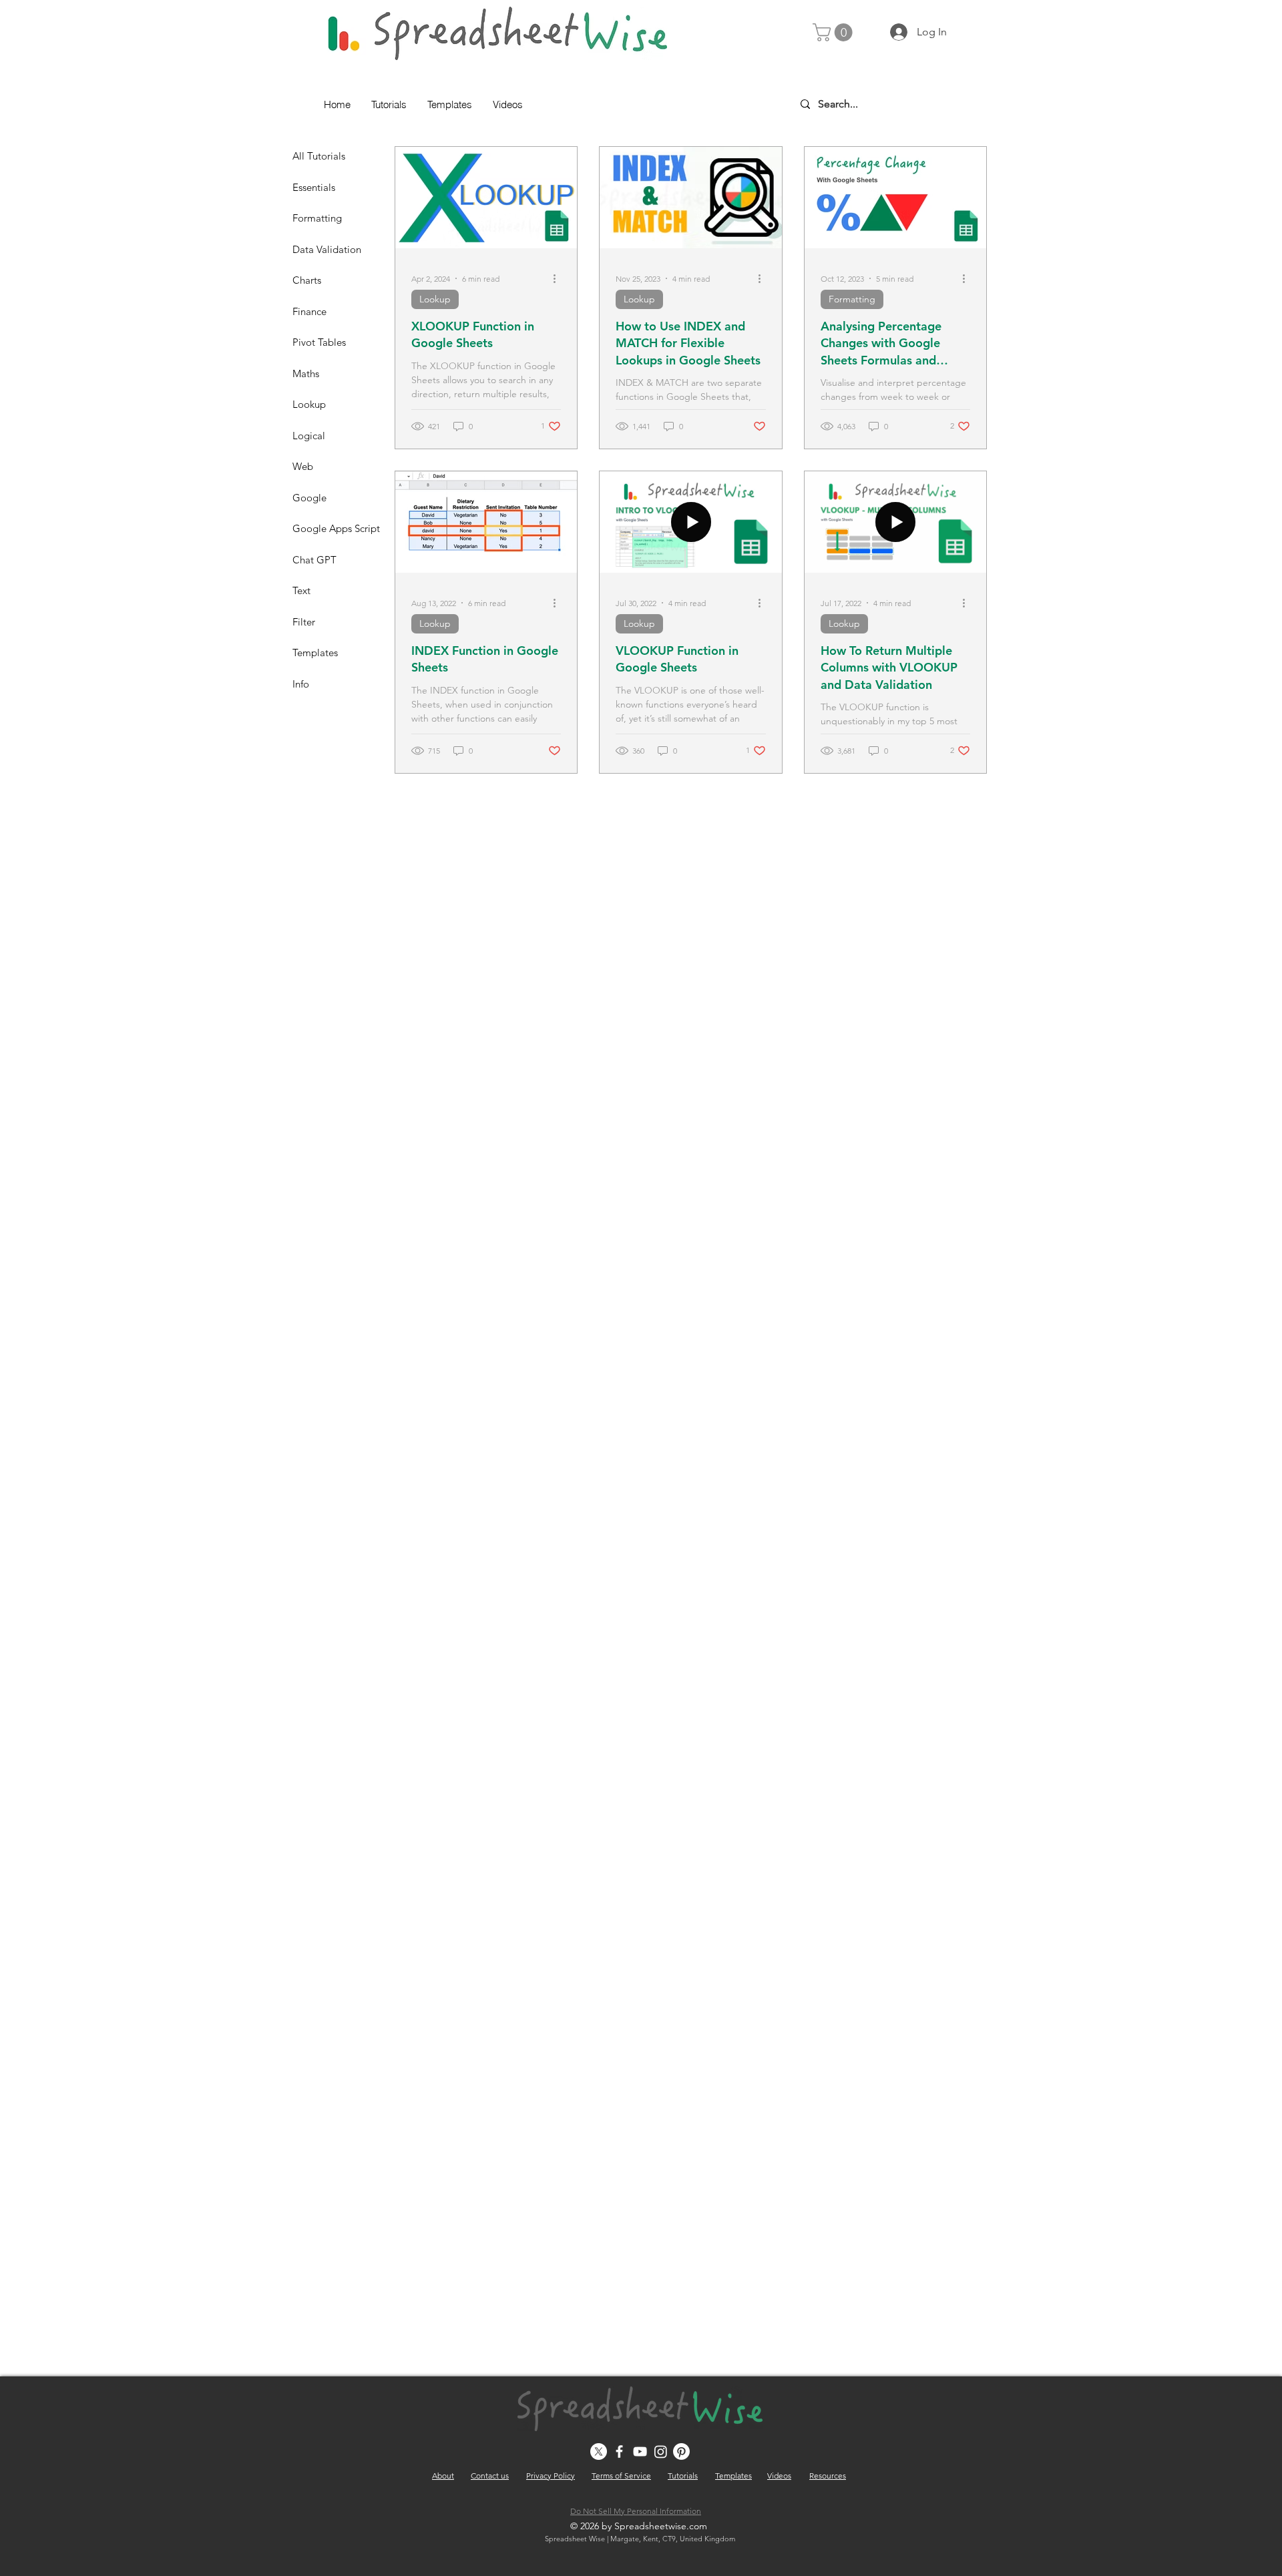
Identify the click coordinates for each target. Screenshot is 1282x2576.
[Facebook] (619, 2452)
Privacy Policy (551, 2476)
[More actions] (559, 278)
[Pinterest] (681, 2452)
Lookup (435, 299)
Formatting (852, 299)
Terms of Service (621, 2476)
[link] (835, 32)
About (443, 2476)
